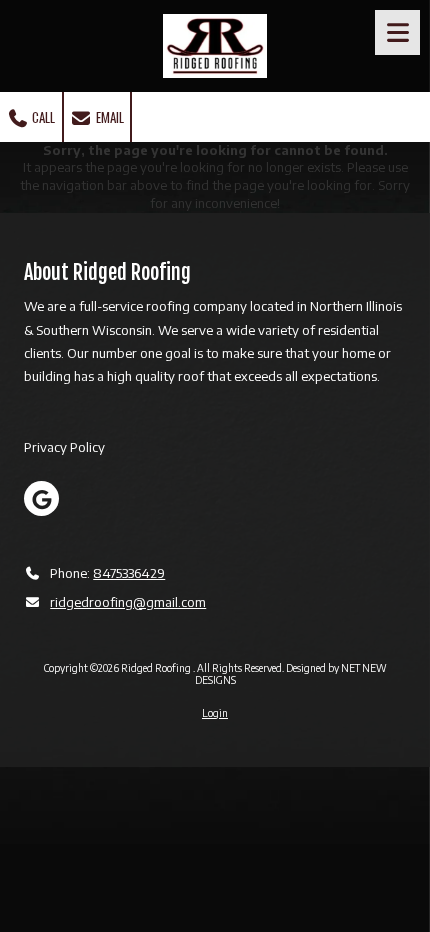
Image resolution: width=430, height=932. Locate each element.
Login (215, 713)
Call (42, 117)
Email (108, 117)
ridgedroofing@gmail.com (128, 602)
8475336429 (129, 573)
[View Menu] (397, 32)
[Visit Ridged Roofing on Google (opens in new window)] (41, 498)
